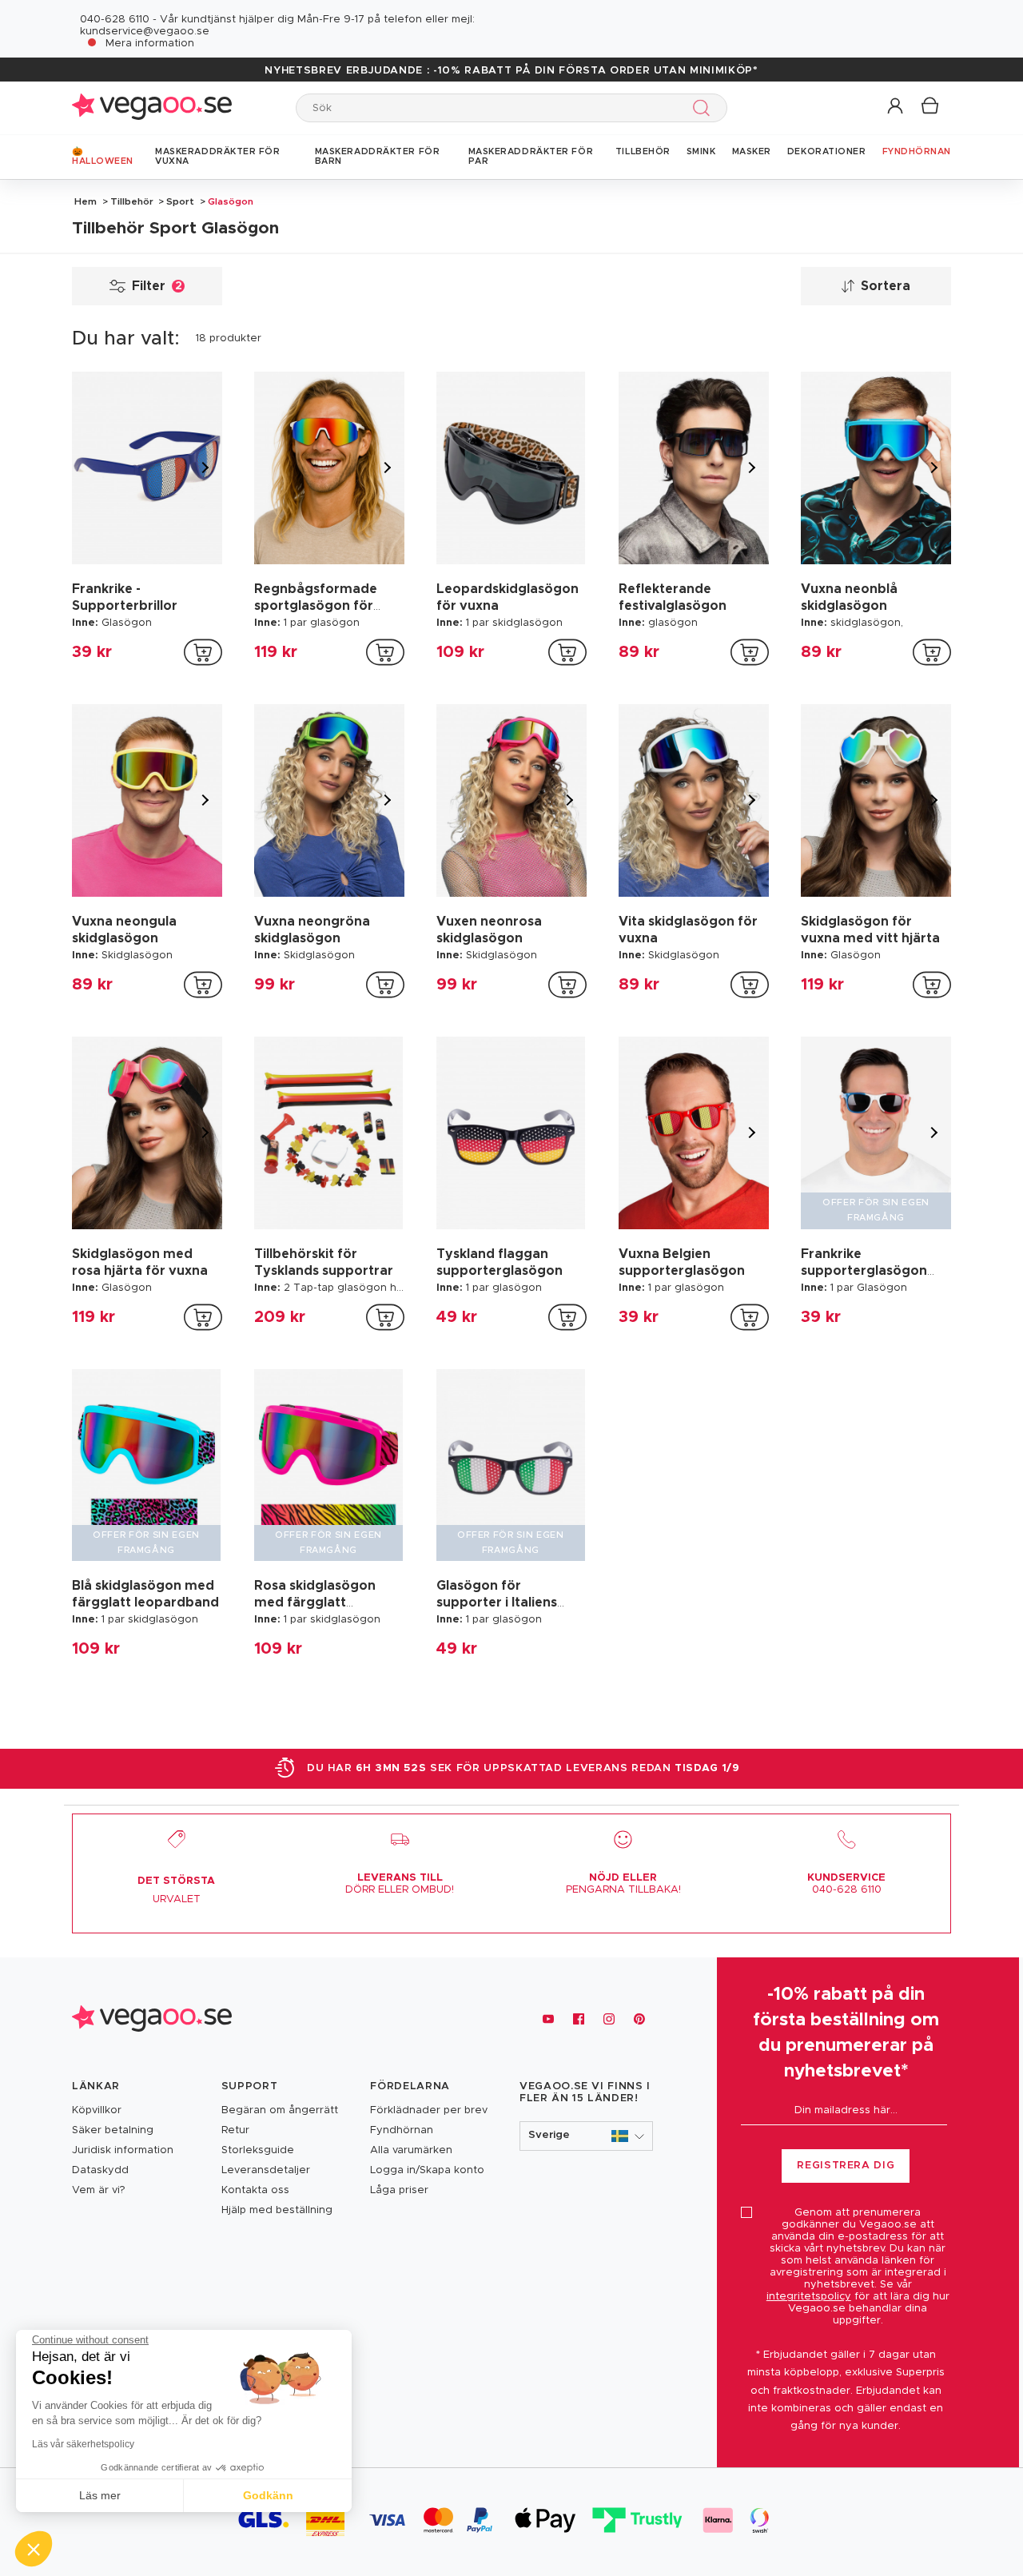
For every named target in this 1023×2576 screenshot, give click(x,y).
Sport (180, 201)
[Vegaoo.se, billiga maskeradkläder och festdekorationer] (152, 107)
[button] (896, 107)
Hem (86, 201)
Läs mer (100, 2495)
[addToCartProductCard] (203, 652)
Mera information (150, 44)
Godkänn (268, 2495)
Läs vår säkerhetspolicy (83, 2444)
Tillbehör (132, 201)
